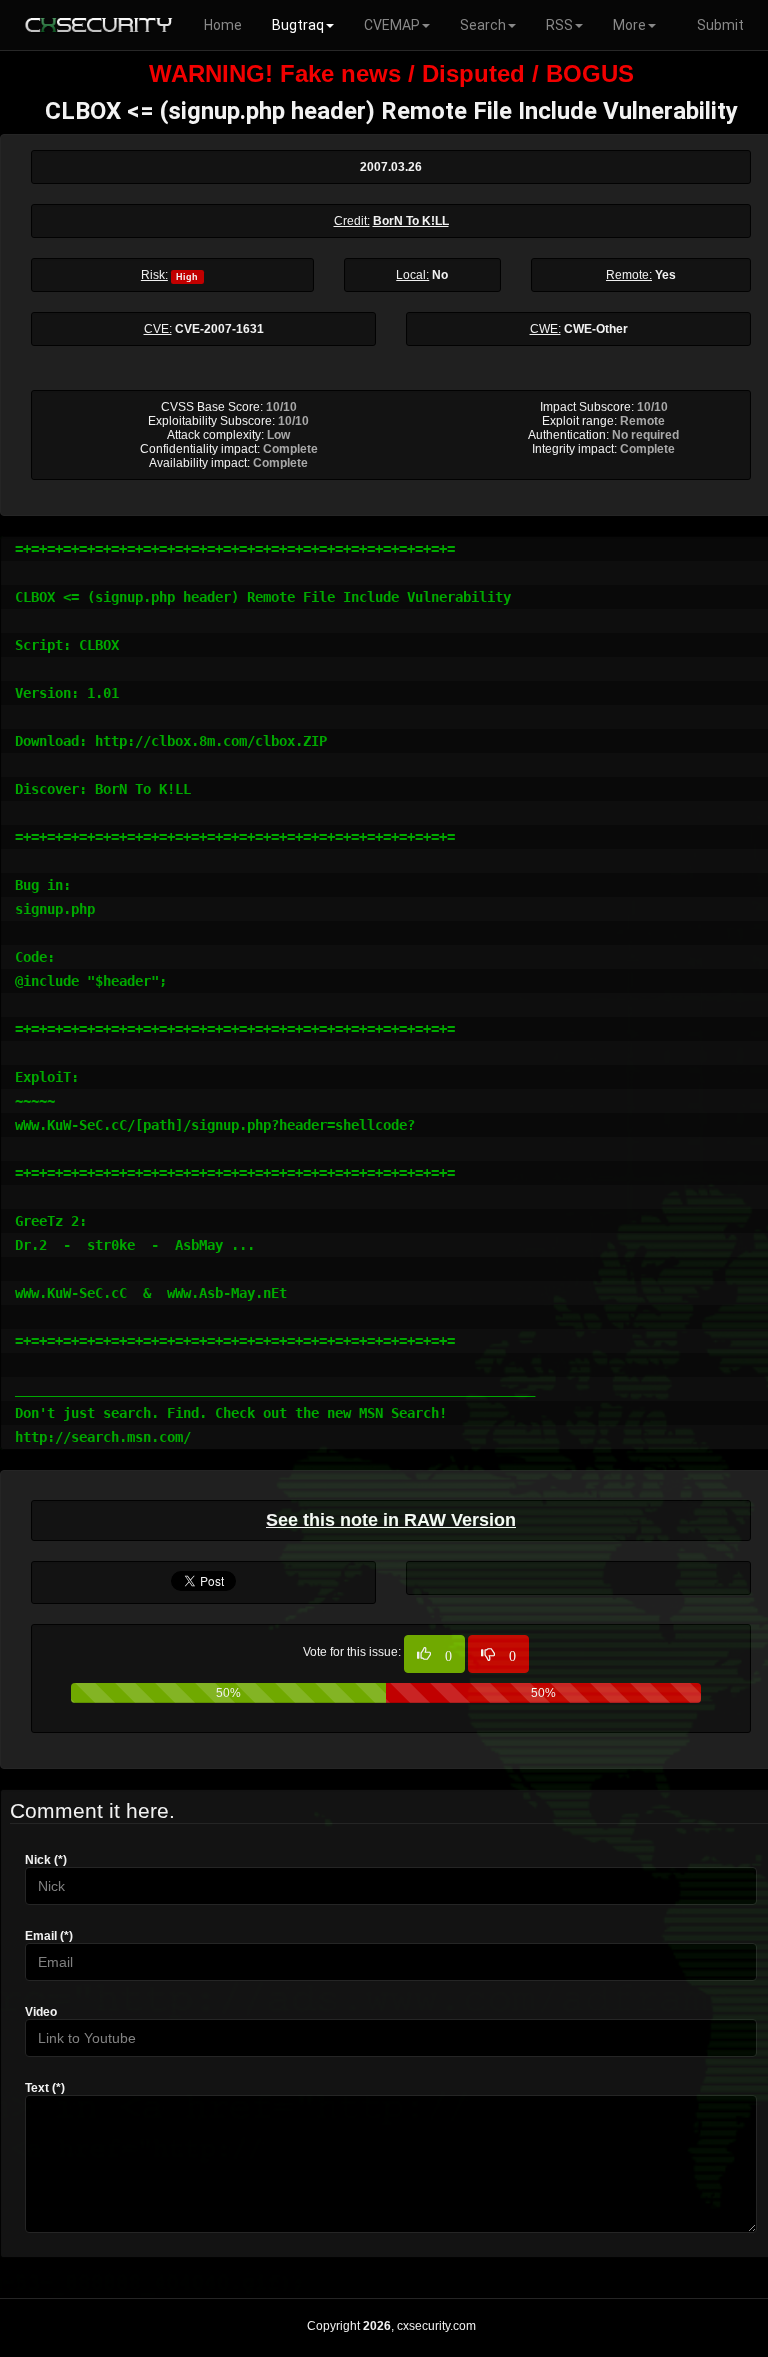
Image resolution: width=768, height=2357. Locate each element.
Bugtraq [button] (298, 25)
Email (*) (49, 1936)
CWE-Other (596, 329)
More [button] (629, 25)
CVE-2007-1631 (219, 329)
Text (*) (45, 2088)
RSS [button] (559, 25)
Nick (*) (46, 1860)
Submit (720, 25)
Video (41, 2012)
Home (223, 25)
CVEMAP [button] (392, 25)
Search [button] (483, 25)
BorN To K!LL (411, 221)
